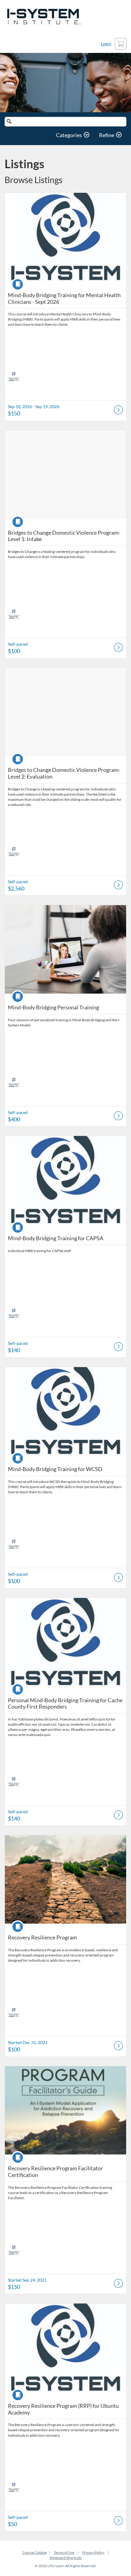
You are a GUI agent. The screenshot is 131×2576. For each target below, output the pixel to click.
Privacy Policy (93, 2552)
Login (106, 44)
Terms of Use (64, 2552)
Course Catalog (34, 2552)
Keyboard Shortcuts (66, 2558)
